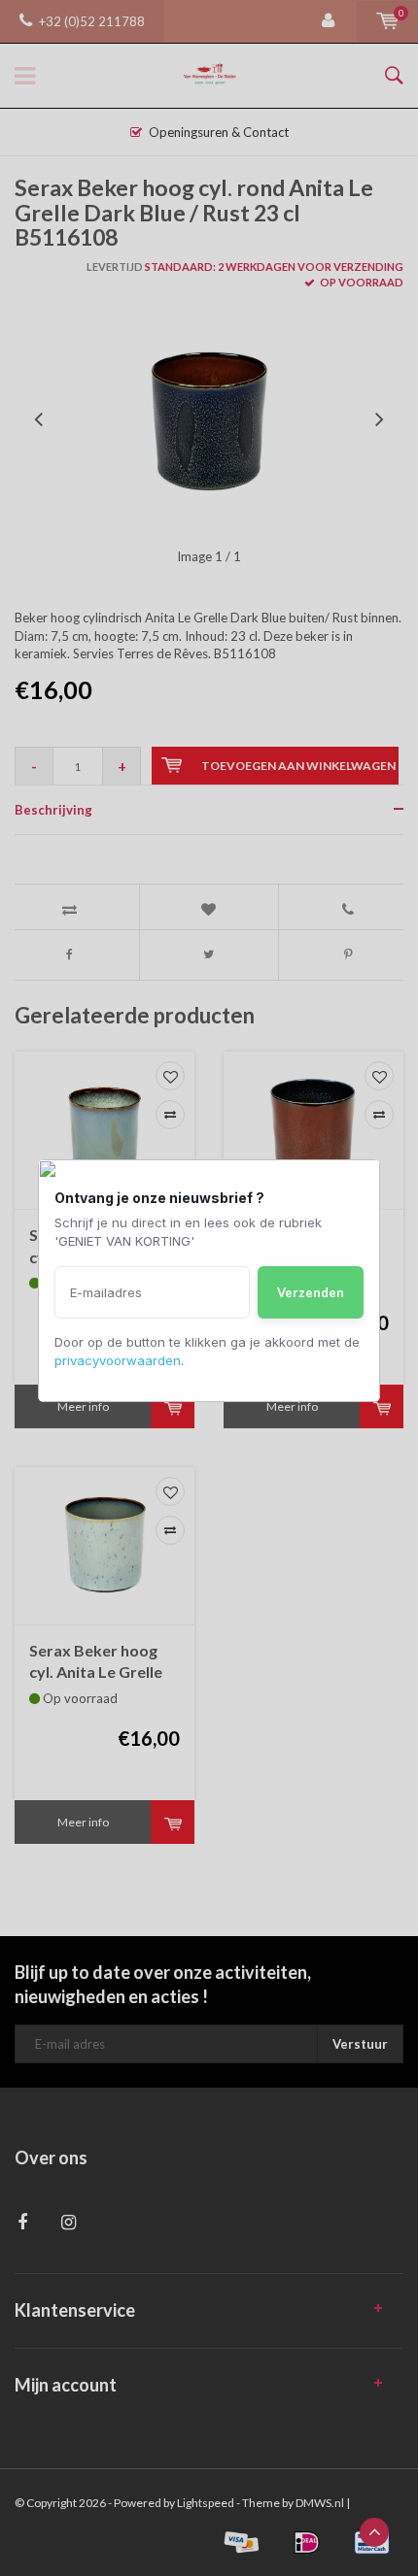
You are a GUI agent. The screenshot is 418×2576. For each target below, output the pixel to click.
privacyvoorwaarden (118, 1360)
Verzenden (311, 1292)
